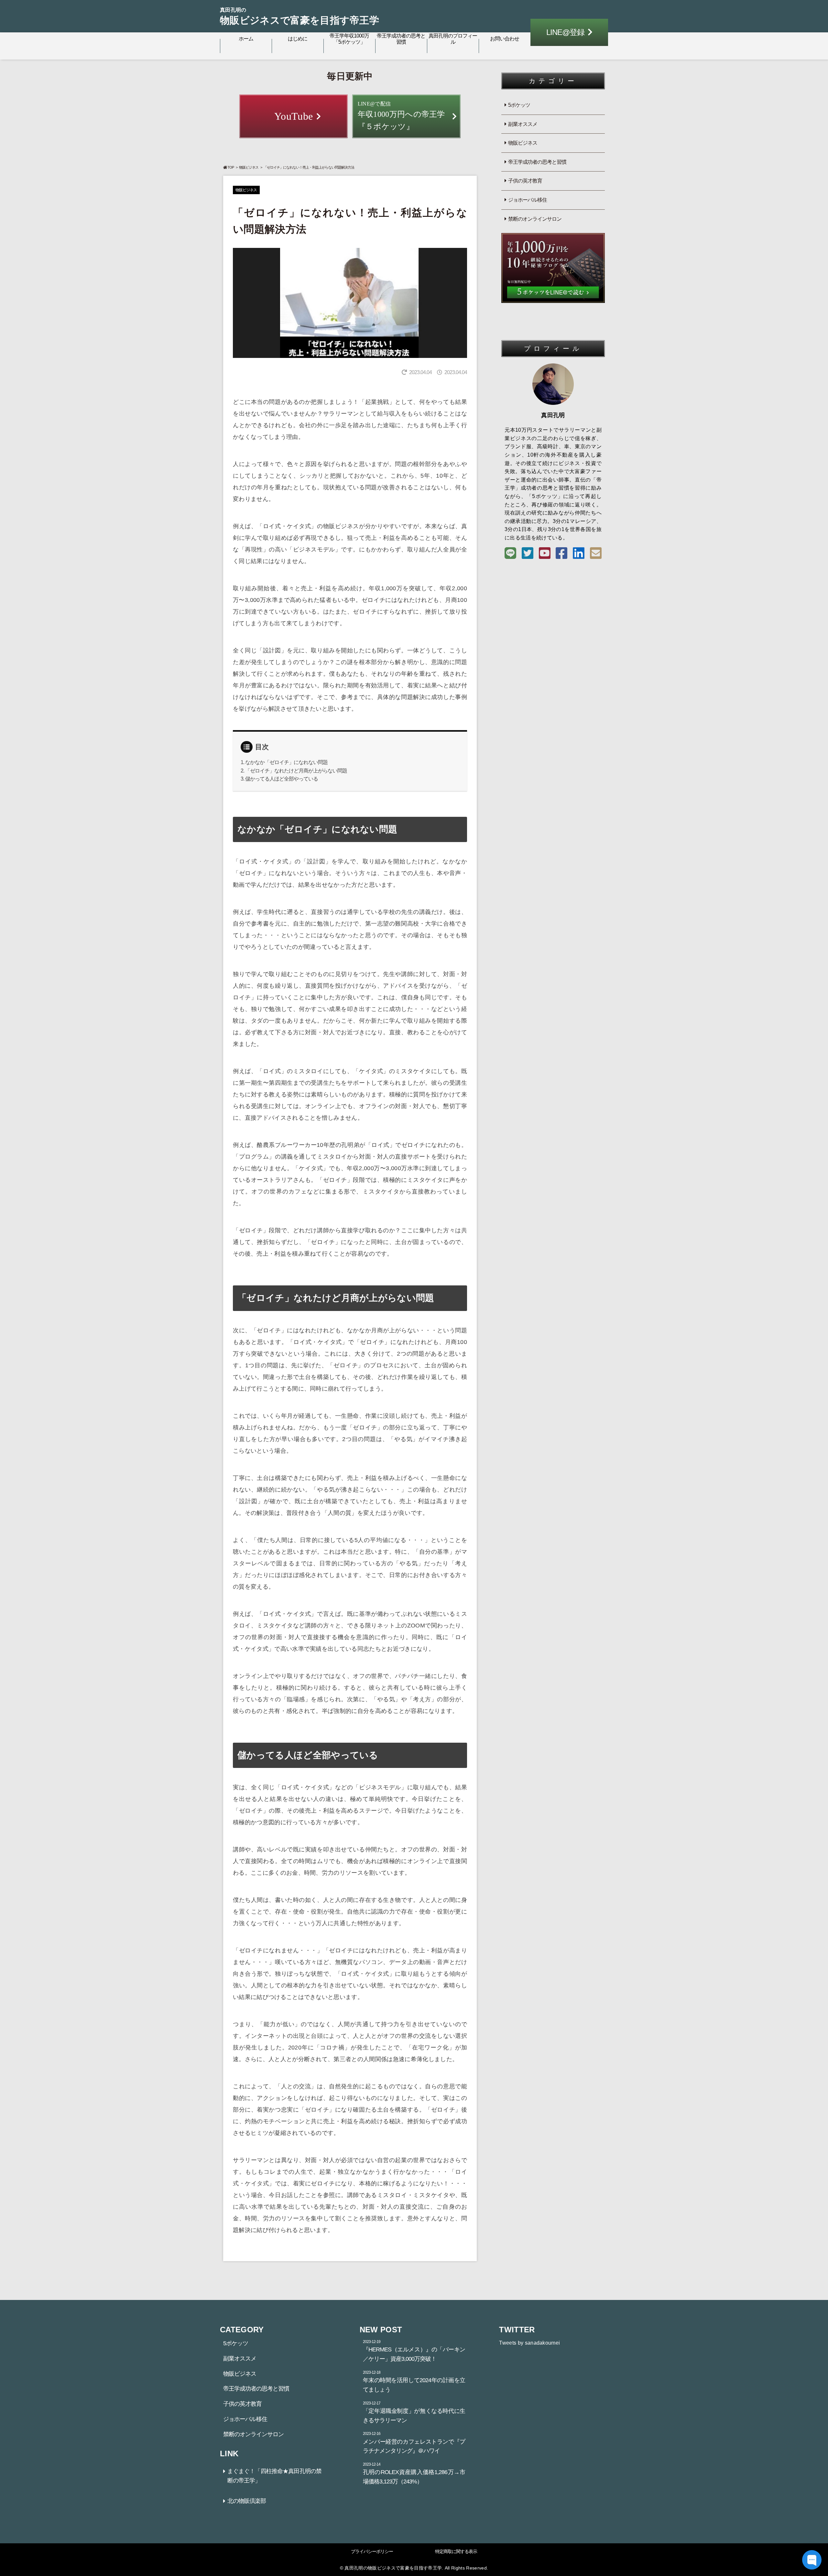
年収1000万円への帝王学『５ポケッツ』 (401, 116)
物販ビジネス (249, 167)
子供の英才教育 (525, 181)
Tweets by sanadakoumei (529, 2343)
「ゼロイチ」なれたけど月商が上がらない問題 (296, 771)
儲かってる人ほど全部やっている (282, 779)
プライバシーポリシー (372, 2551)
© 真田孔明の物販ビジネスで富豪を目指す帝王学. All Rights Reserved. (414, 2568)
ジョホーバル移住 (528, 200)
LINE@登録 (565, 32)
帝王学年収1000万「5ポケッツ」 (349, 39)
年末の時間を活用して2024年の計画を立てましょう (414, 2382)
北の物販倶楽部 (247, 2501)
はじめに (298, 39)
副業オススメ (523, 124)
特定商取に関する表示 (456, 2551)
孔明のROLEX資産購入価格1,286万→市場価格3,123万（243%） (414, 2473)
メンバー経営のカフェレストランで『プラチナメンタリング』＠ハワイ (414, 2443)
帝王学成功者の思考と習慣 (401, 39)
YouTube (294, 116)
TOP (231, 167)
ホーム (246, 39)
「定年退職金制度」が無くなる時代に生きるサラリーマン (414, 2412)
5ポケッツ (519, 105)
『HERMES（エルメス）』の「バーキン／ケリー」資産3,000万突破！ (414, 2351)
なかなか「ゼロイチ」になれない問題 (286, 762)
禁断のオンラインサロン (535, 219)
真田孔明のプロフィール (453, 39)
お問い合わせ (505, 39)
